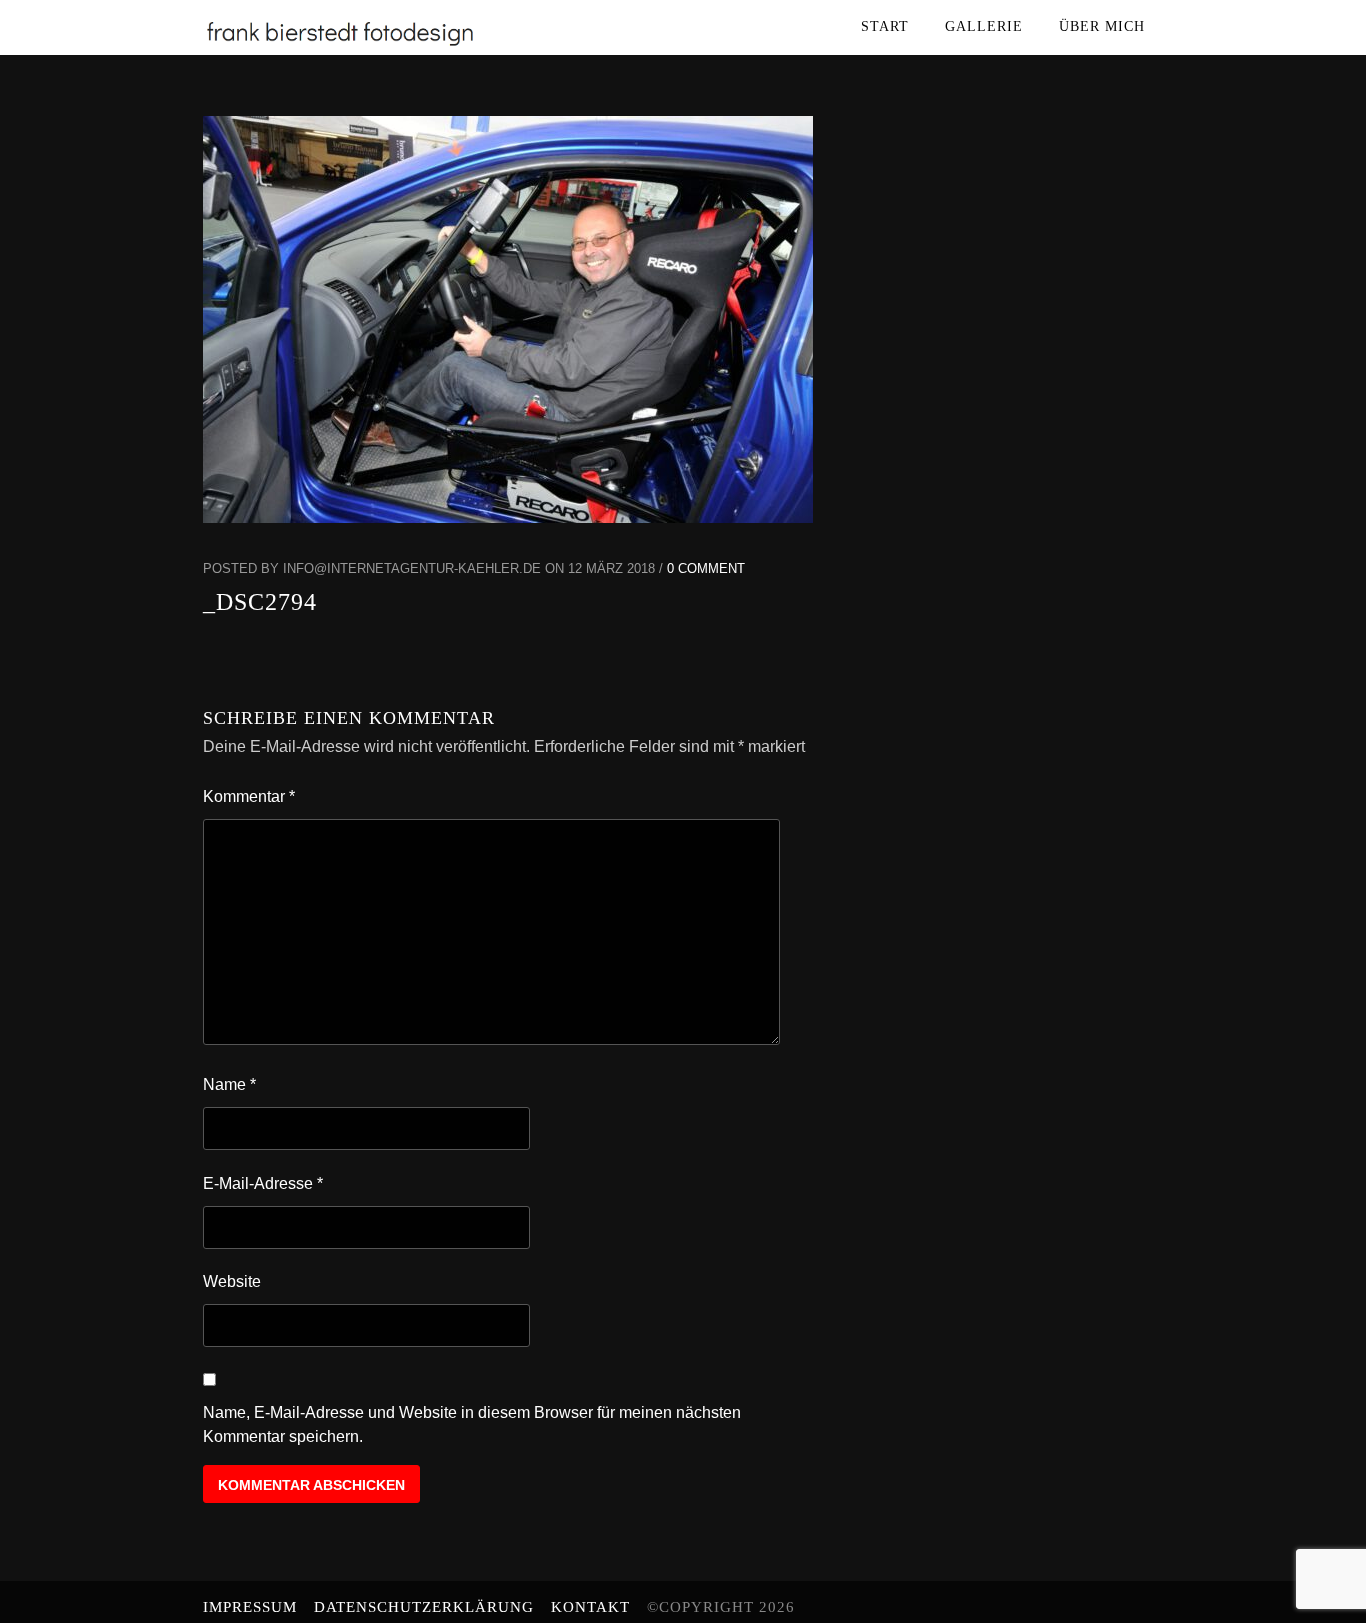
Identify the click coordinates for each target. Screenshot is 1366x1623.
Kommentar (249, 796)
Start (885, 26)
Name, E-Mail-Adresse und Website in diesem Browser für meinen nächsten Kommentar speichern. (472, 1424)
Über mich (1102, 26)
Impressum (250, 1607)
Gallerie (984, 26)
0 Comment (706, 568)
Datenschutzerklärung (424, 1607)
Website (232, 1281)
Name (229, 1084)
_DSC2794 (260, 602)
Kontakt (590, 1607)
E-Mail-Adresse (263, 1183)
